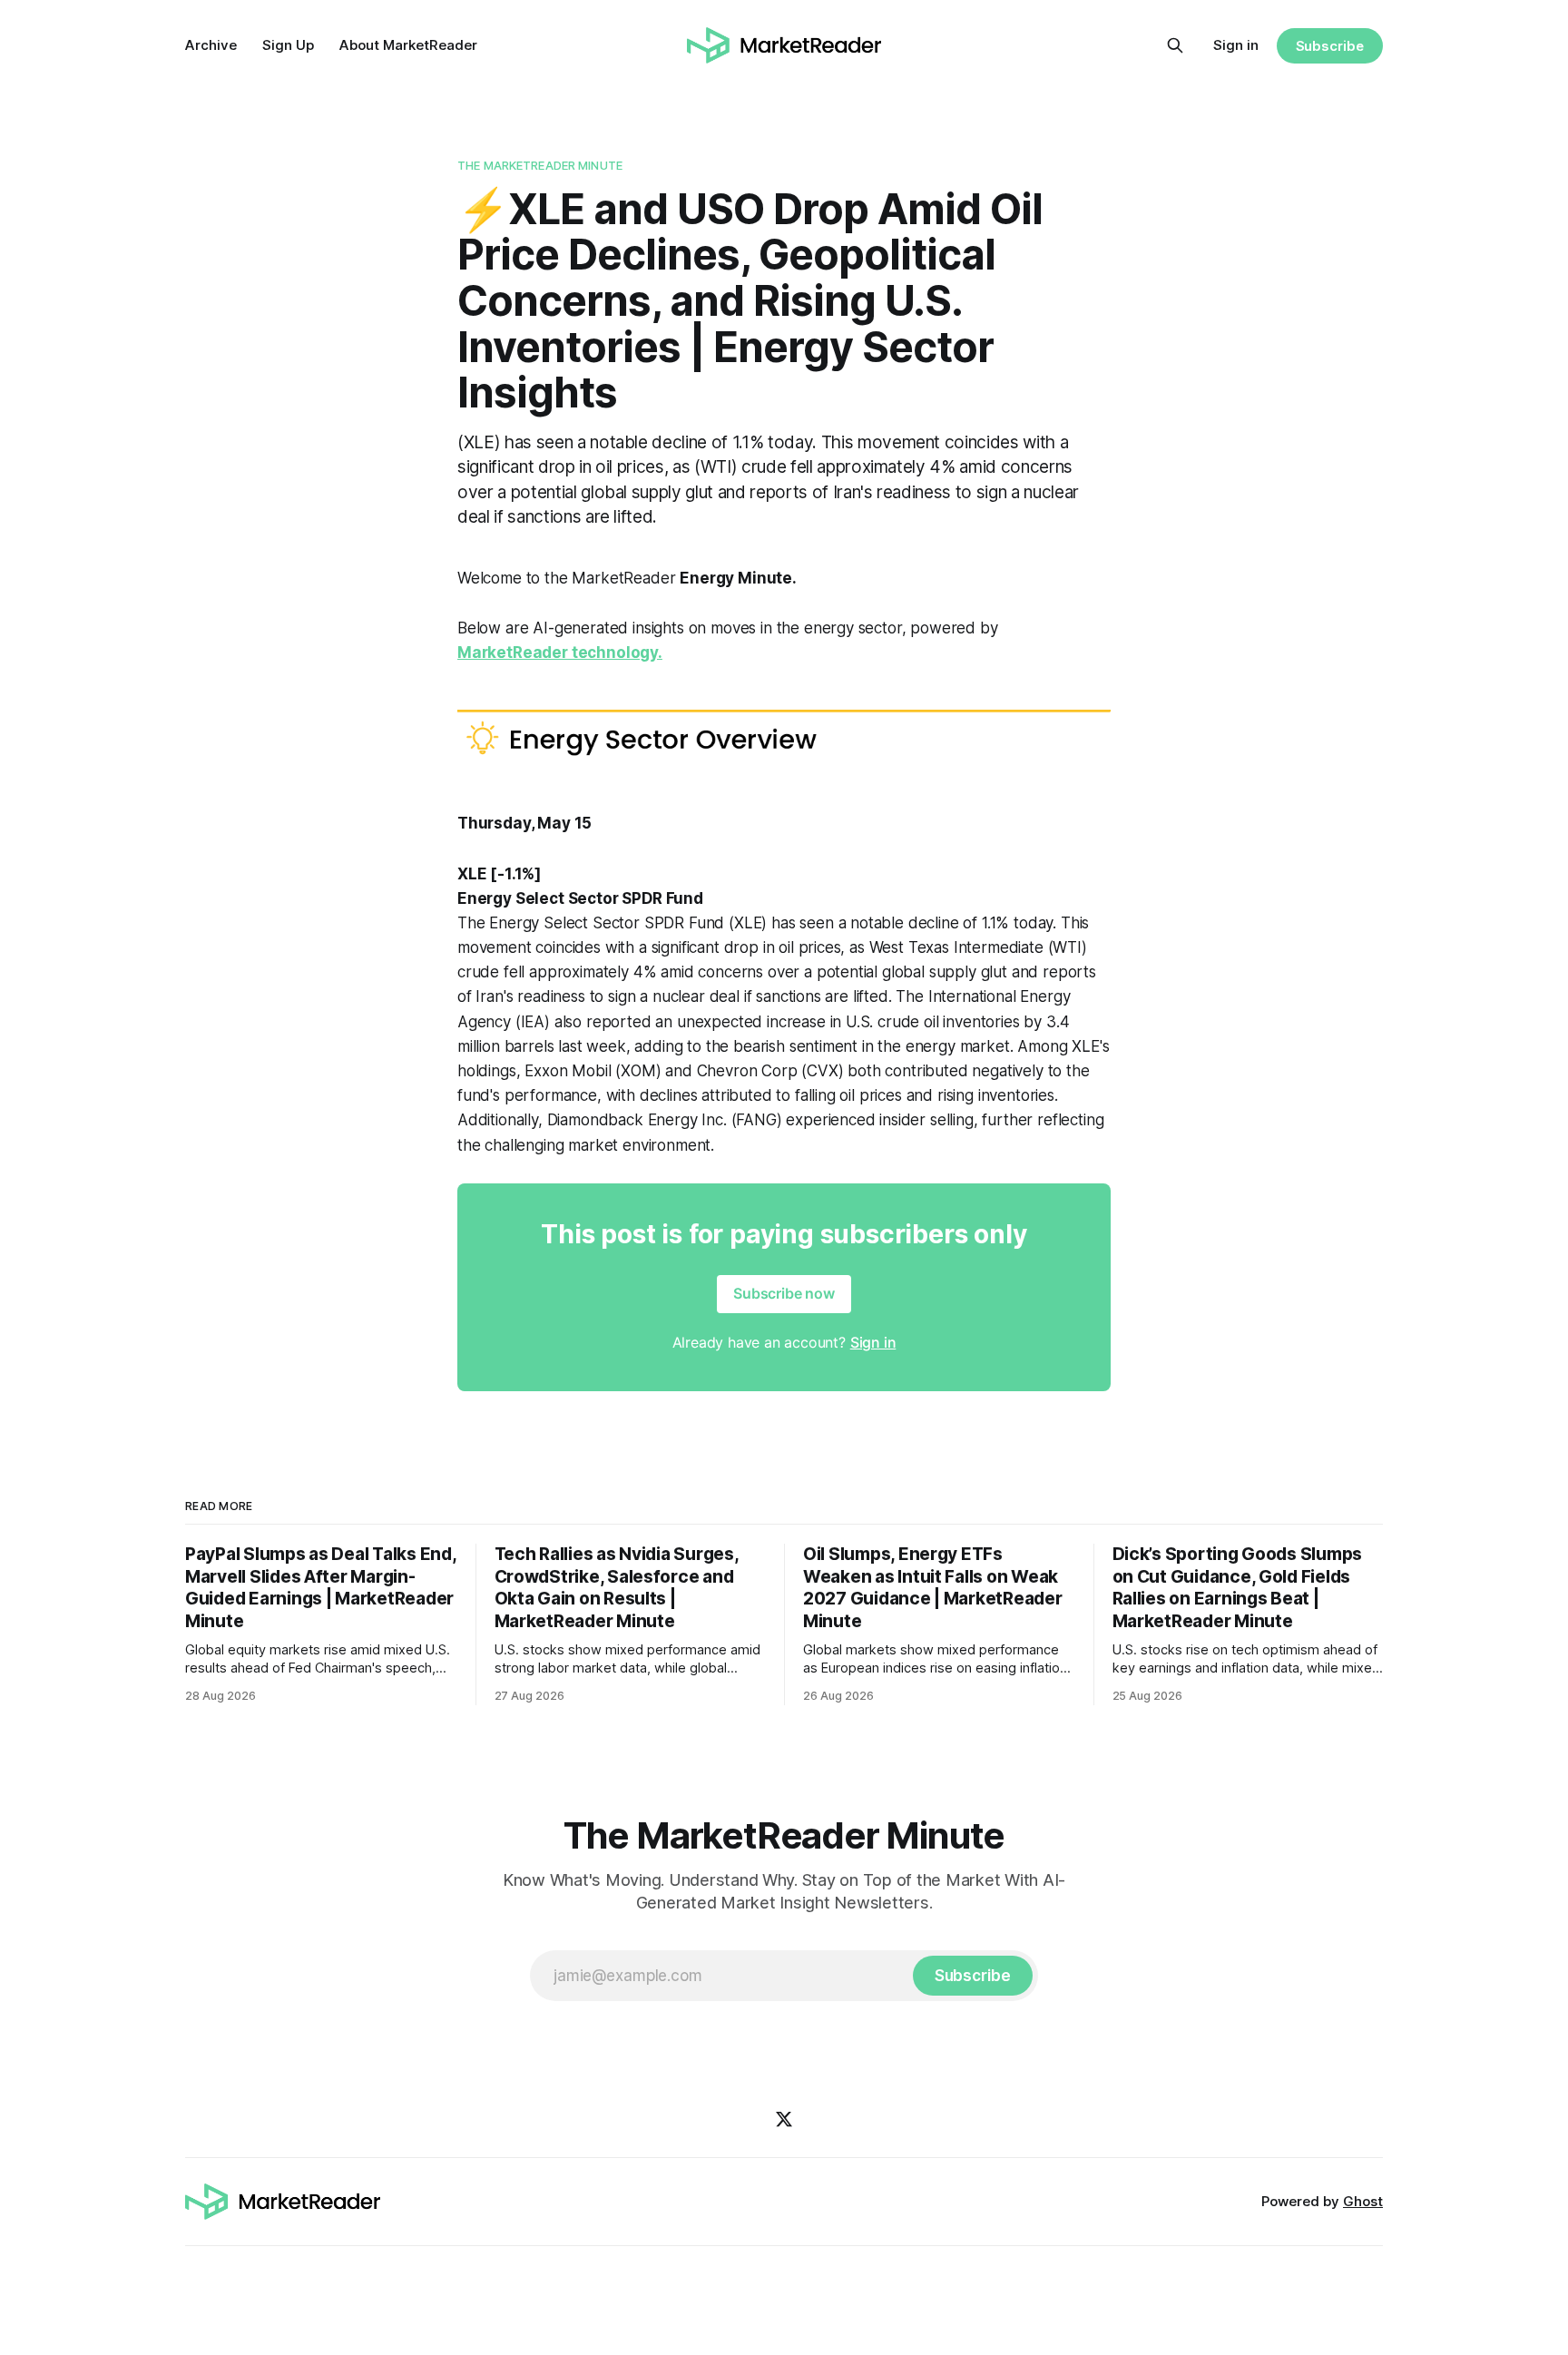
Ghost (1363, 2201)
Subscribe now (784, 1293)
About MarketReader (408, 45)
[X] (784, 2119)
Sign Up (288, 45)
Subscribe (1330, 46)
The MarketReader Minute (540, 165)
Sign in (1236, 45)
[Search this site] (1175, 45)
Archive (211, 45)
